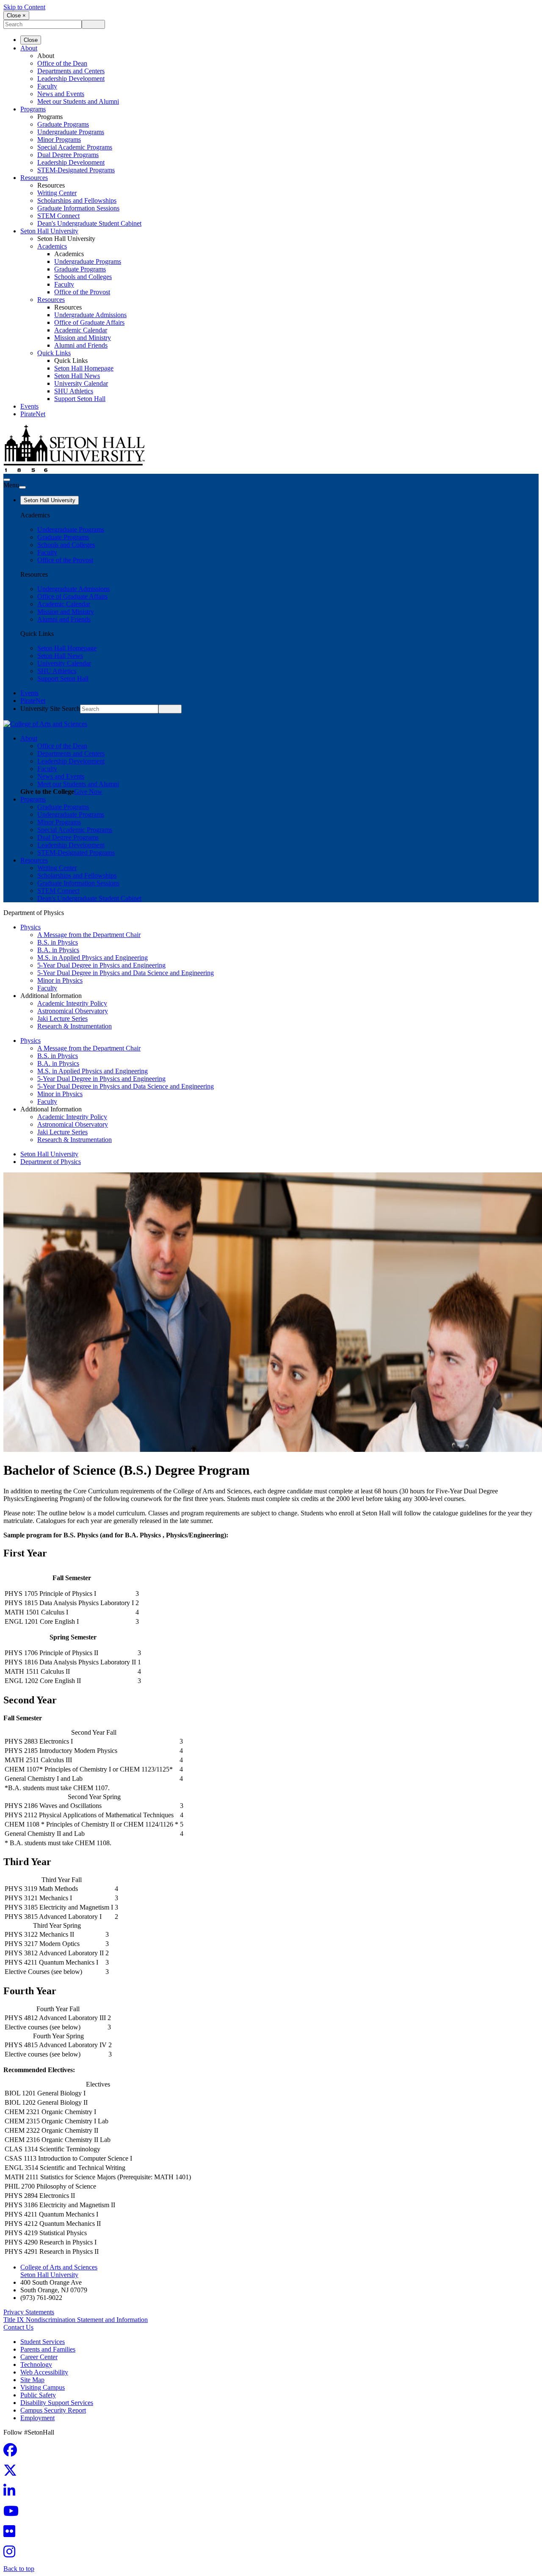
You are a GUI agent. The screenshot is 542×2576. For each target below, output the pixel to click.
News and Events (61, 94)
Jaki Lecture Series (62, 1019)
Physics (30, 927)
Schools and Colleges (83, 277)
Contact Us (18, 2327)
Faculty (47, 86)
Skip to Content (24, 7)
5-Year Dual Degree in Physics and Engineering (101, 965)
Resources (34, 178)
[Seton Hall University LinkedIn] (12, 2493)
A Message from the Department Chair (89, 935)
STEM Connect (58, 216)
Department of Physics (51, 1162)
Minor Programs (59, 140)
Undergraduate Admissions (90, 315)
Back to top (19, 2569)
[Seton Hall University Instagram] (12, 2554)
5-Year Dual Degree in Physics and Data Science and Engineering (126, 973)
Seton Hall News (77, 376)
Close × (16, 15)
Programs (33, 109)
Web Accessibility (44, 2372)
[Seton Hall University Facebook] (13, 2453)
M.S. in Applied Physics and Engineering (93, 958)
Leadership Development (71, 79)
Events (29, 406)
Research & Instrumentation (75, 1026)
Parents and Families (48, 2349)
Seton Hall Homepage (84, 368)
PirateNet (33, 414)
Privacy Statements (29, 2312)
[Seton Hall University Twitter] (13, 2473)
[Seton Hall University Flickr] (12, 2534)
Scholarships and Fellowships (77, 200)
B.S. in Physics (58, 942)
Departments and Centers (71, 71)
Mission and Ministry (83, 338)
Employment (37, 2418)
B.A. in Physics (58, 950)
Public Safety (38, 2395)
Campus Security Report (53, 2410)
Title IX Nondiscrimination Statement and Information (76, 2320)
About (29, 48)
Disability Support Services (57, 2403)
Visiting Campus (43, 2387)
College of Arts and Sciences (59, 2267)
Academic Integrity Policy (72, 1003)
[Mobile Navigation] (22, 487)
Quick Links (54, 353)
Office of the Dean (62, 63)
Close (31, 40)
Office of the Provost (82, 292)
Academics (52, 246)
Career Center (39, 2357)
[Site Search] (7, 480)
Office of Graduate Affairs (89, 322)
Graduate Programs (63, 124)
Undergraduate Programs (71, 132)
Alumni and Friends (81, 345)
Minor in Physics (60, 980)
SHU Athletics (74, 391)
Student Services (43, 2342)
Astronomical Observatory (73, 1011)
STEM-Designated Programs (76, 170)
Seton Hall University (49, 231)
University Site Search (50, 709)
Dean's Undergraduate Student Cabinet (89, 223)
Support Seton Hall (80, 399)
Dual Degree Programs (68, 155)
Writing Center (57, 193)
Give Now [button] (88, 792)
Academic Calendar (81, 330)
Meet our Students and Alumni (78, 101)
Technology (36, 2365)
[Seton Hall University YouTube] (14, 2514)
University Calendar (81, 383)
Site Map (32, 2380)
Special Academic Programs (75, 147)
